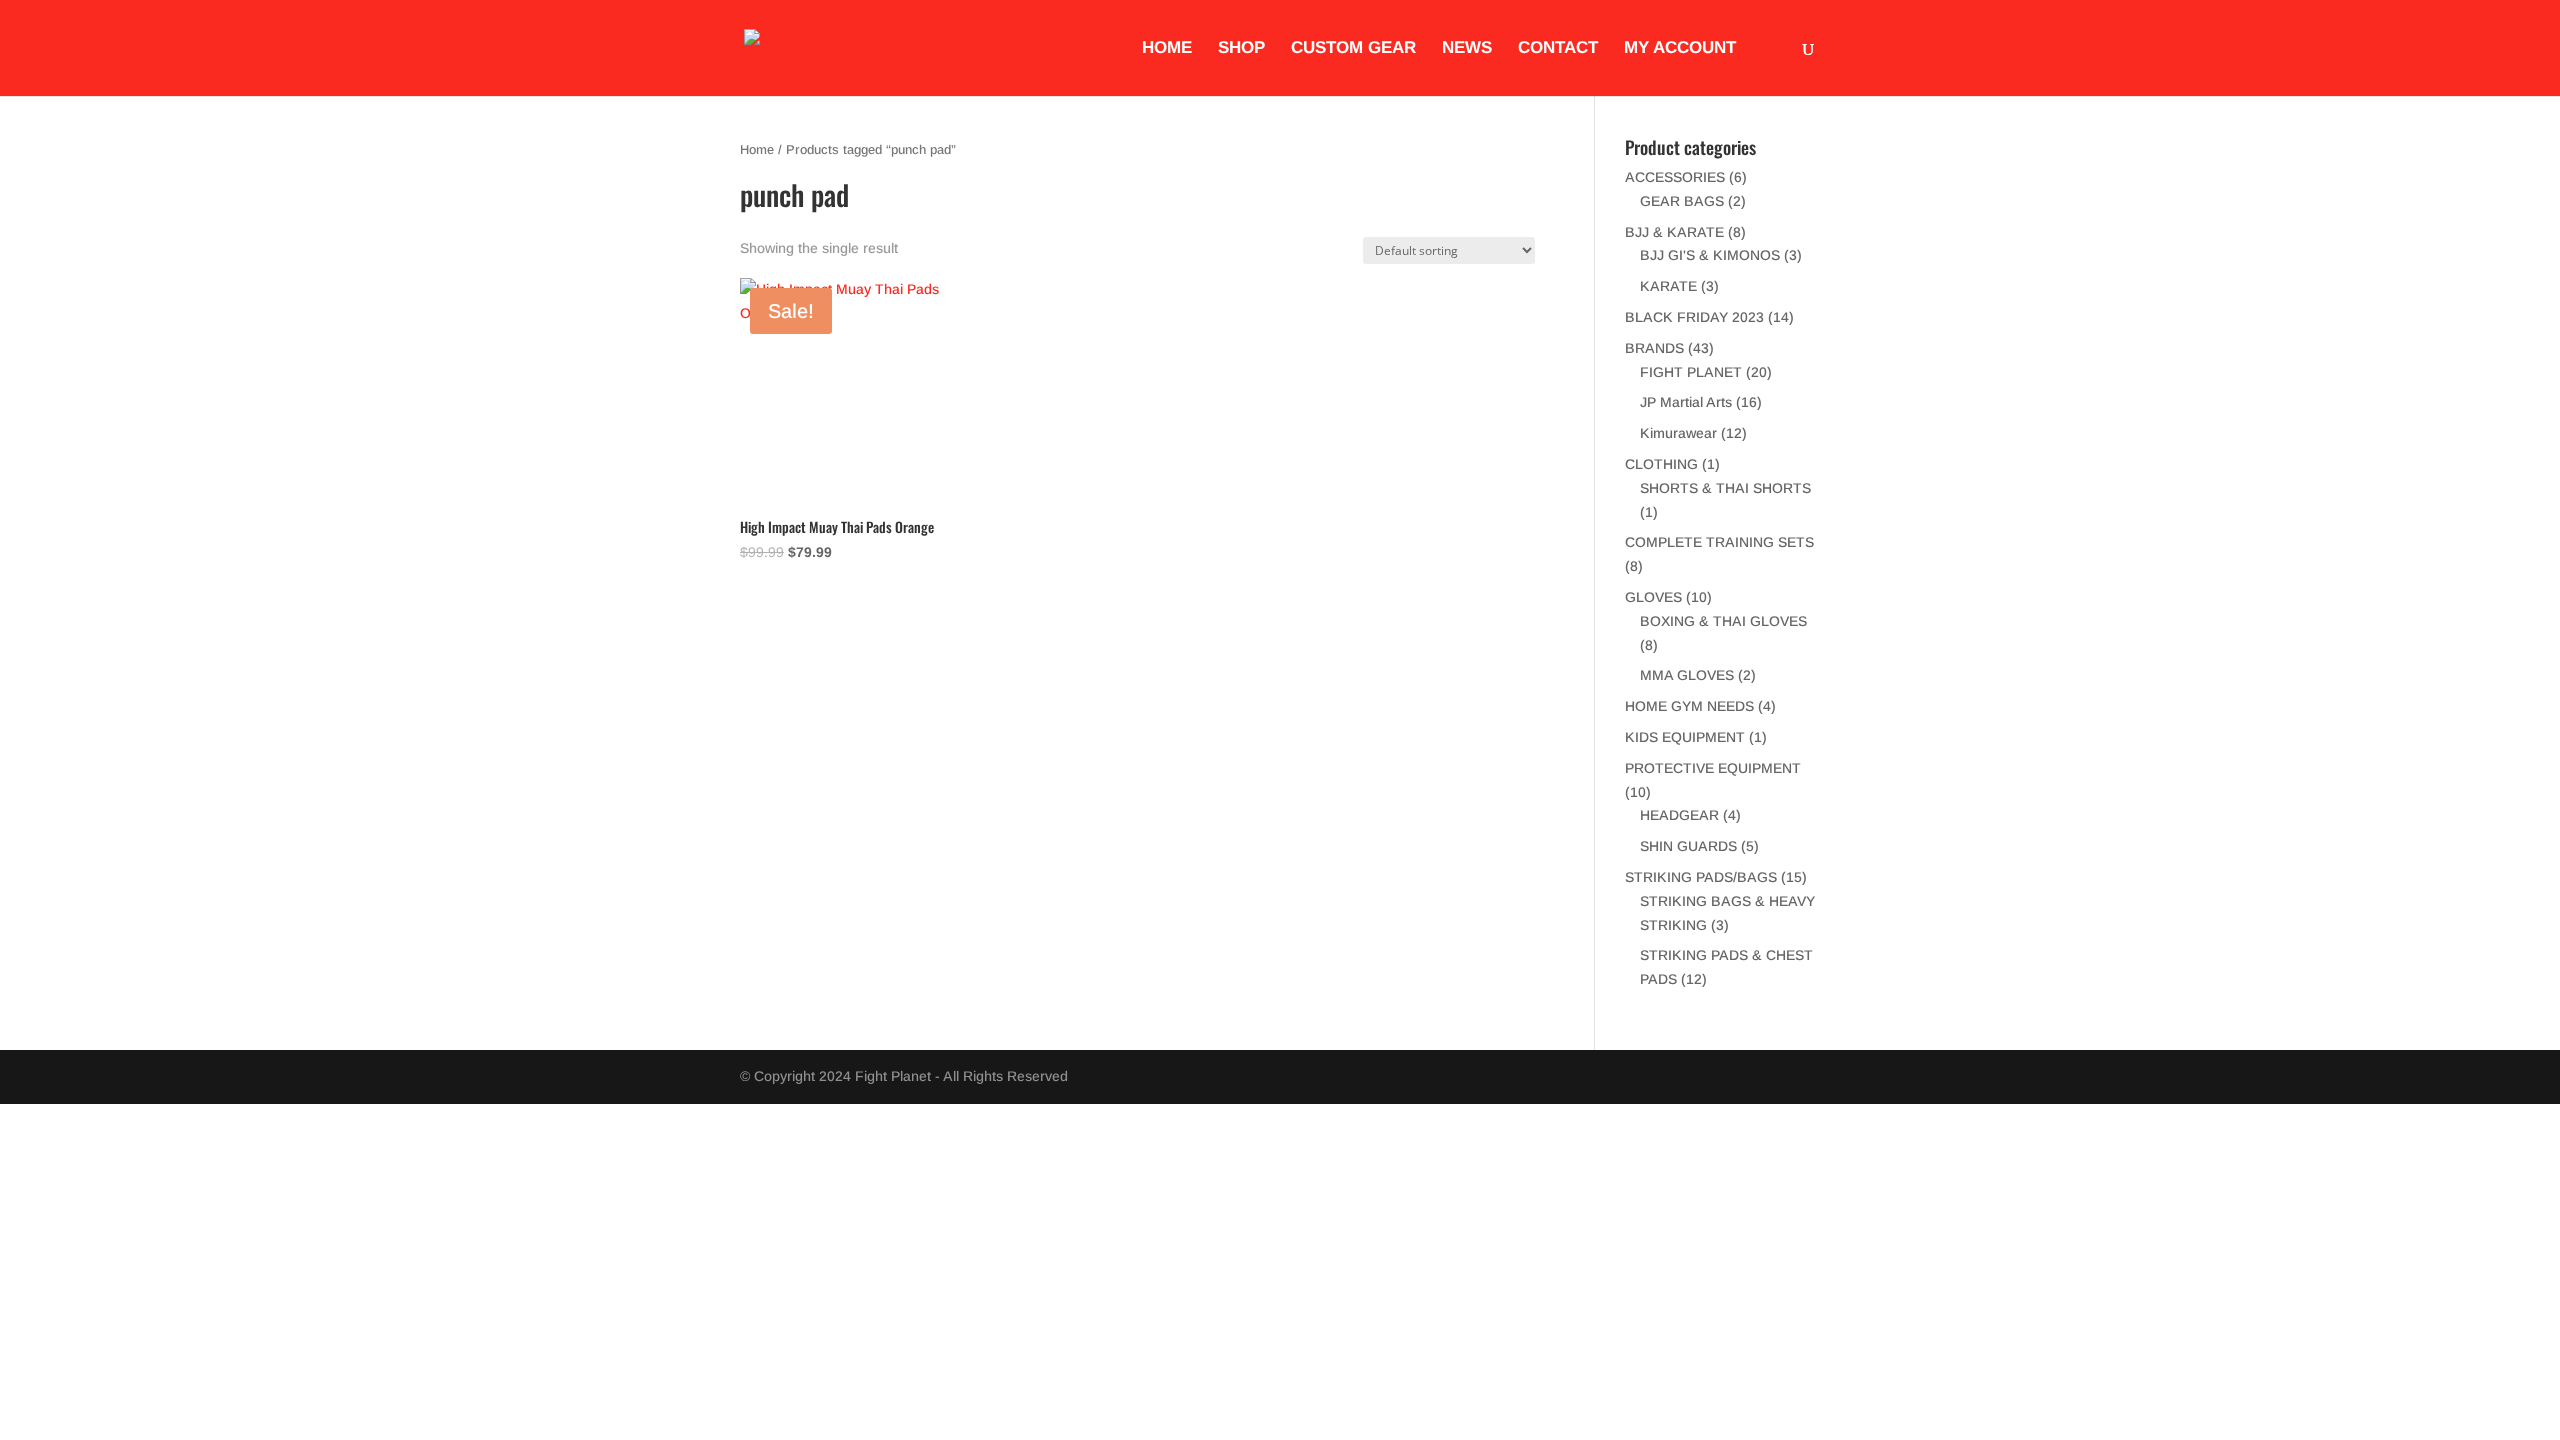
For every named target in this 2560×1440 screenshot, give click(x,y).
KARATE (1668, 286)
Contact (1558, 49)
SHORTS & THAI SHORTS (1725, 488)
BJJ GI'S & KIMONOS (1710, 255)
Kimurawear (1678, 433)
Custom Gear (1353, 49)
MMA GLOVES (1687, 675)
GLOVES (1653, 597)
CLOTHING (1661, 464)
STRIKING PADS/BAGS (1701, 877)
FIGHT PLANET (1691, 372)
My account (1680, 49)
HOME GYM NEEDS (1689, 706)
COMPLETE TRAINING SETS (1719, 542)
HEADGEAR (1679, 815)
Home (1167, 49)
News (1467, 49)
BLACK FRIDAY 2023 (1694, 317)
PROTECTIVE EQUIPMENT (1713, 768)
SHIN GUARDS (1688, 846)
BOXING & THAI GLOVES (1723, 621)
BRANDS (1654, 348)
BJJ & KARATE (1674, 232)
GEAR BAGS (1682, 201)
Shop (1241, 49)
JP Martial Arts (1686, 402)
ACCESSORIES (1675, 177)
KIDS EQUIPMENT (1685, 737)
